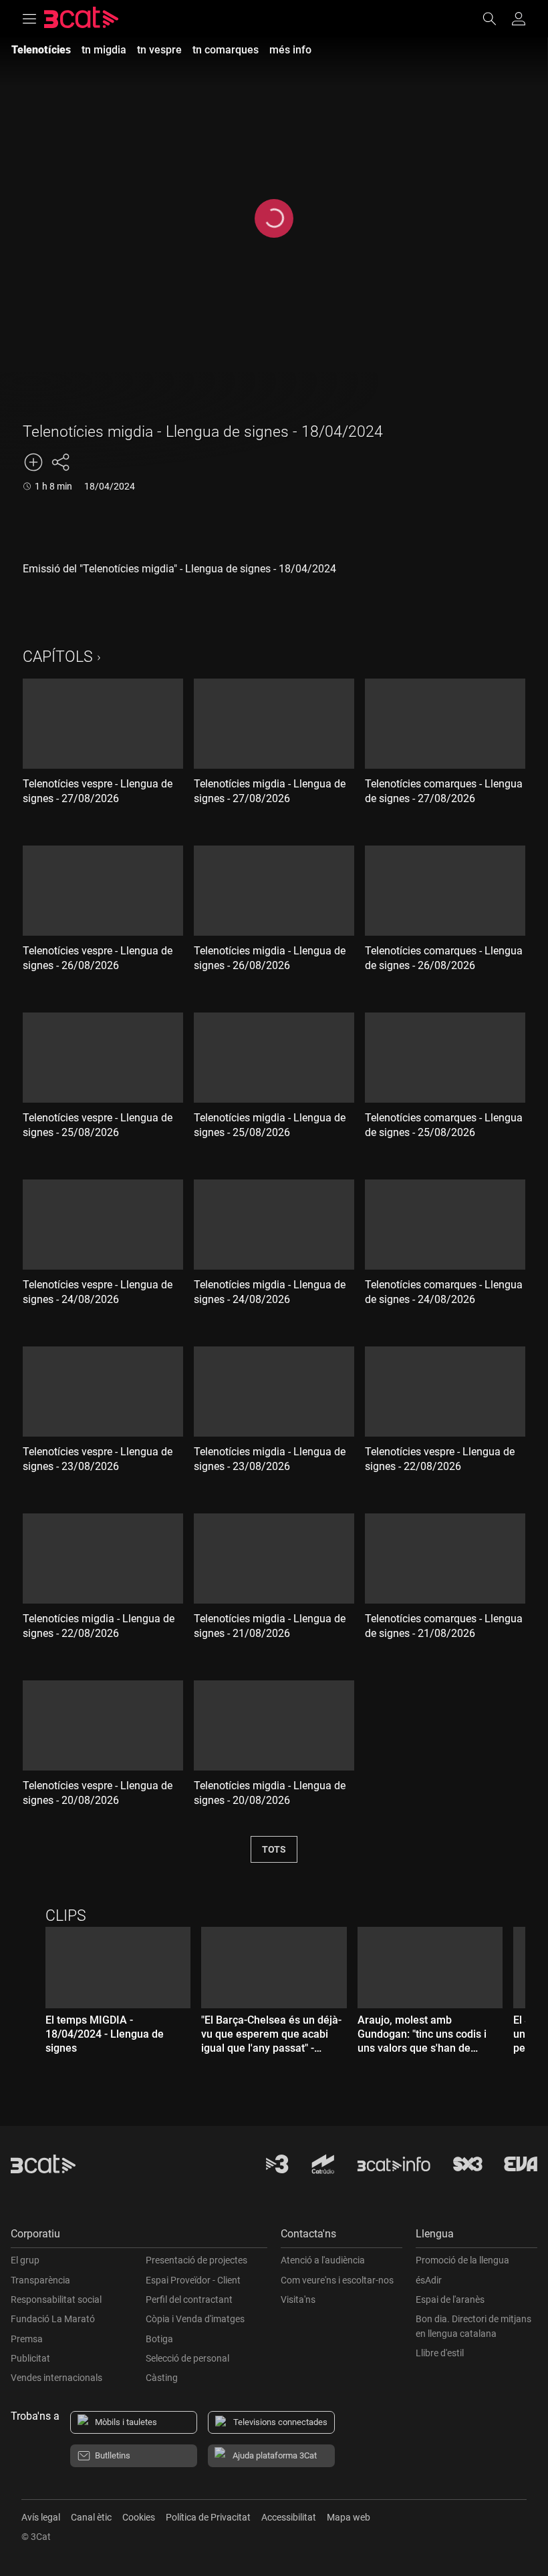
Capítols (58, 657)
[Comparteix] (60, 462)
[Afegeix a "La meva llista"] (33, 462)
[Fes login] (519, 19)
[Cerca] (496, 19)
